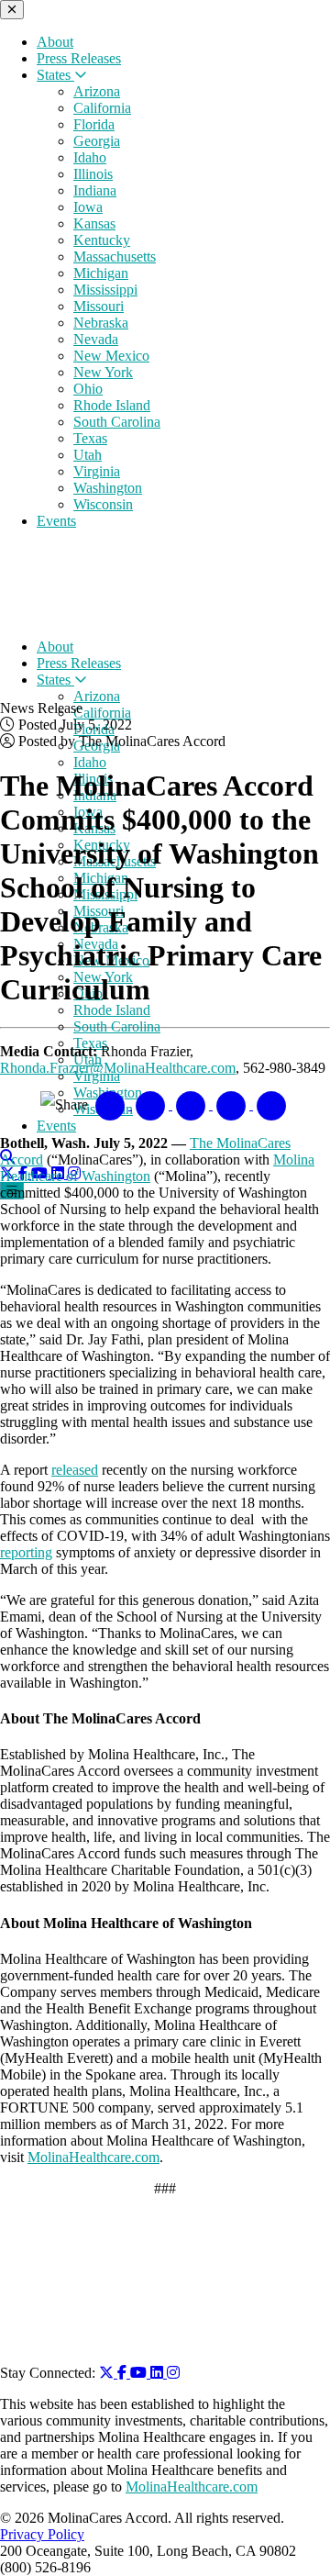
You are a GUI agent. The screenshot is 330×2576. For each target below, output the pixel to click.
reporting (26, 1552)
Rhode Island (112, 405)
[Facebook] (124, 2373)
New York (103, 372)
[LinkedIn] (159, 2373)
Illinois (93, 174)
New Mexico (111, 356)
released (75, 1470)
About (55, 42)
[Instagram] (173, 2373)
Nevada (96, 339)
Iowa (88, 207)
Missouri (99, 306)
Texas (90, 438)
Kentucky (102, 240)
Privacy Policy (42, 2534)
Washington (108, 488)
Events (56, 521)
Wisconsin (103, 504)
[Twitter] (108, 2373)
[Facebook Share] (112, 1104)
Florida (94, 124)
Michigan (101, 273)
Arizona (97, 91)
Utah (88, 455)
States (55, 75)
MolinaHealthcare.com (93, 2157)
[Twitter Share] (152, 1104)
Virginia (97, 471)
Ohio (88, 389)
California (102, 108)
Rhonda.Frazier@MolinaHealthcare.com (118, 1068)
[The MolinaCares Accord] (126, 615)
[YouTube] (140, 2373)
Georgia (97, 141)
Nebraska (101, 323)
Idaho (90, 157)
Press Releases (79, 58)
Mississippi (105, 290)
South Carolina (117, 422)
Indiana (95, 190)
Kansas (94, 223)
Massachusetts (115, 256)
